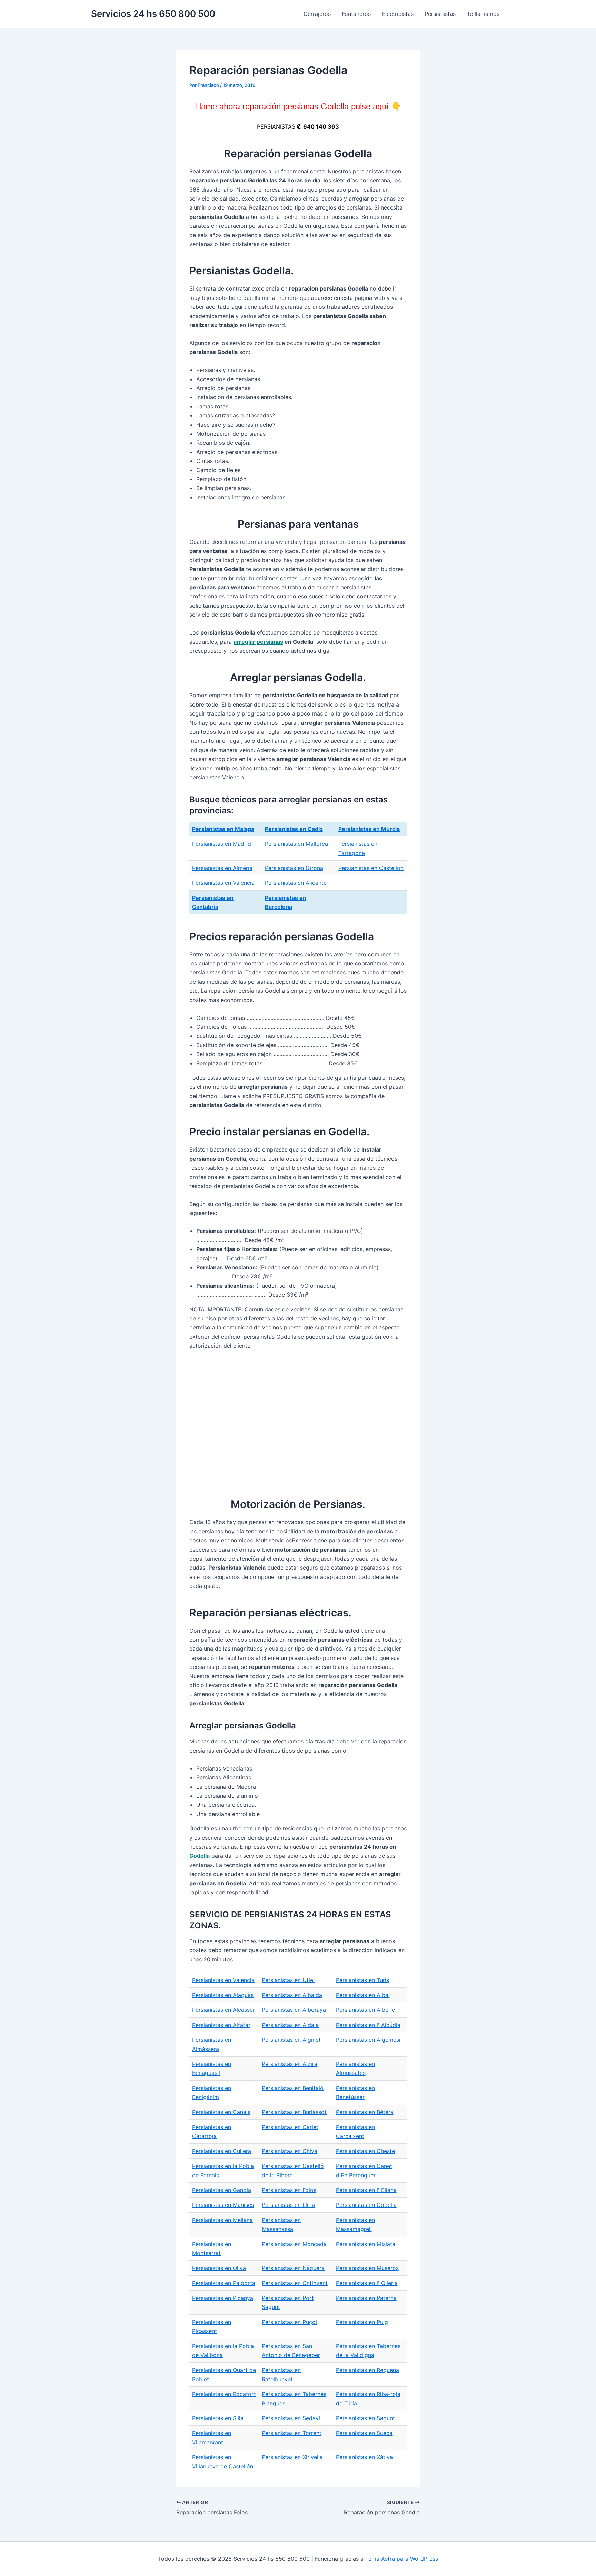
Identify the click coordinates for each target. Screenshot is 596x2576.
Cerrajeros (317, 14)
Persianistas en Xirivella (292, 2457)
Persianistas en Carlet (290, 2127)
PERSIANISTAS (298, 126)
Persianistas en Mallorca (296, 844)
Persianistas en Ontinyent (295, 2283)
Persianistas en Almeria (222, 868)
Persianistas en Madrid (222, 844)
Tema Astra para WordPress (402, 2559)
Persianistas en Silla (218, 2418)
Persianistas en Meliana (222, 2220)
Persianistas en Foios (289, 2190)
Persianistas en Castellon (371, 868)
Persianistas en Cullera (222, 2151)
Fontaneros (356, 14)
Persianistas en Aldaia (290, 2025)
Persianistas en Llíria (288, 2205)
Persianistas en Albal (363, 1995)
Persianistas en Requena (367, 2370)
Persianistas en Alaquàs (223, 1995)
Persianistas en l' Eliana (366, 2190)
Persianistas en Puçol (289, 2322)
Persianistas (440, 14)
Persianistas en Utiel (288, 1980)
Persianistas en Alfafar (221, 2025)
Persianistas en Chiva (290, 2151)
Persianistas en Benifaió (293, 2088)
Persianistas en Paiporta (224, 2283)
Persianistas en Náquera (293, 2268)
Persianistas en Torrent (292, 2433)
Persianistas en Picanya (223, 2298)
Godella (200, 1856)
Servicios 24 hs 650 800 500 (153, 14)
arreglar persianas (258, 642)
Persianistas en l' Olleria (367, 2283)
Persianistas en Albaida (292, 1995)
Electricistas (398, 14)
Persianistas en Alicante (296, 883)
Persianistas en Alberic (365, 2010)
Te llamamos (483, 14)
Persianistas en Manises (223, 2205)
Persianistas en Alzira (290, 2064)
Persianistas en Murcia (369, 829)
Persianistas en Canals (221, 2112)
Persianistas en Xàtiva (364, 2457)
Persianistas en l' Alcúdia (368, 2025)
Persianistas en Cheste (365, 2151)
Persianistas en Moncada (294, 2244)
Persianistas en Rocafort (224, 2394)
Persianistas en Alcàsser (223, 2010)
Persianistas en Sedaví (291, 2418)
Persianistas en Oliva (219, 2268)
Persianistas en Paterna (366, 2298)
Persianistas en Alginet (291, 2040)
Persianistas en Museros (367, 2268)
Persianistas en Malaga (223, 829)
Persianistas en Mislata (366, 2244)
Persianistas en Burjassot (294, 2112)
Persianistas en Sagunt (365, 2418)
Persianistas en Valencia (223, 883)
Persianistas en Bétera (365, 2112)
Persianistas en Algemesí (368, 2040)
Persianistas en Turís (362, 1980)
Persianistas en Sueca (364, 2433)
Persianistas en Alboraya (294, 2010)
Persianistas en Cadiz (294, 829)
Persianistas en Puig (362, 2322)
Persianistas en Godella (366, 2205)
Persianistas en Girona (294, 868)
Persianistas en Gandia (222, 2190)
